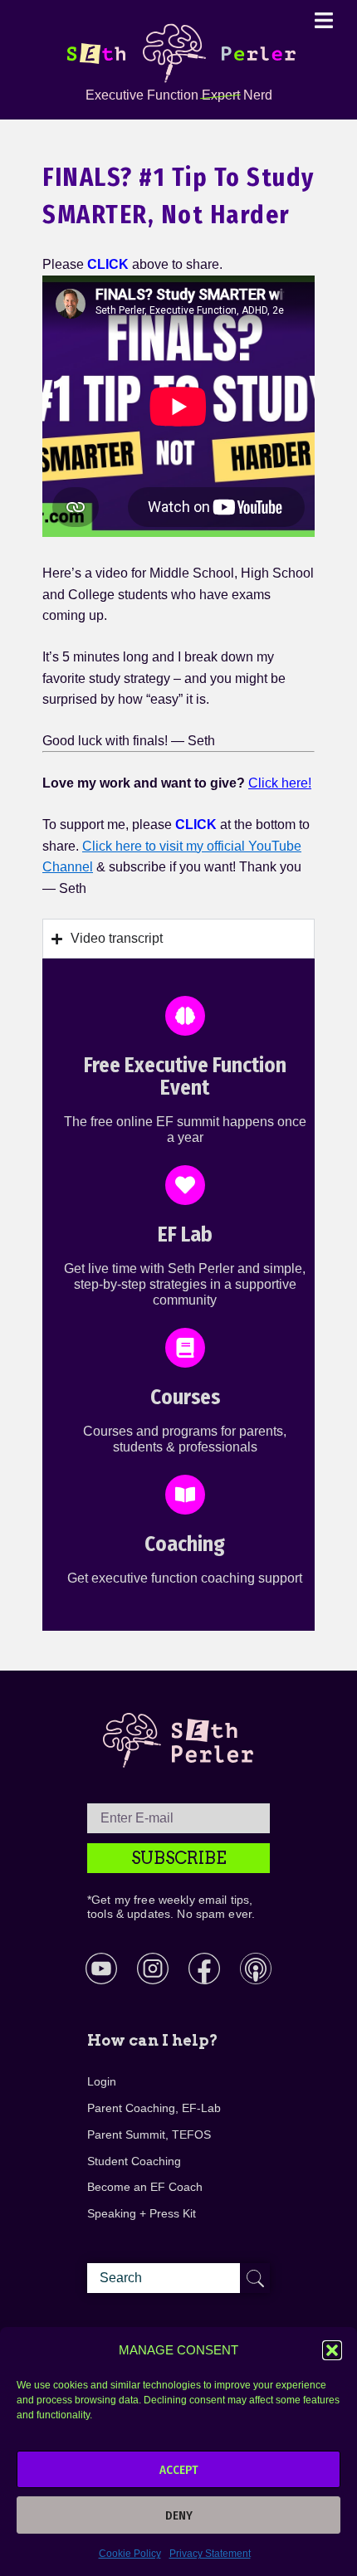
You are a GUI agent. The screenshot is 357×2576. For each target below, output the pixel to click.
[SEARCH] (255, 2278)
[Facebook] (204, 1969)
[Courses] (185, 1348)
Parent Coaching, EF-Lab (154, 2108)
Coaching (185, 1544)
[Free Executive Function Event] (185, 1016)
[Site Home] (178, 52)
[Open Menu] (324, 20)
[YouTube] (101, 1969)
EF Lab (185, 1235)
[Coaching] (185, 1495)
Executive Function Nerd (179, 95)
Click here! (280, 783)
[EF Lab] (185, 1185)
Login (102, 2081)
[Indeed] (256, 1969)
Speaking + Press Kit (142, 2213)
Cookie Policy (130, 2554)
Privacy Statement (210, 2554)
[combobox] (178, 2278)
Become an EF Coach (145, 2187)
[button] (332, 2350)
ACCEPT (179, 2470)
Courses (185, 1398)
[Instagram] (153, 1969)
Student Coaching (134, 2161)
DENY (179, 2515)
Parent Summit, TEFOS (149, 2134)
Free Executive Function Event (185, 1077)
